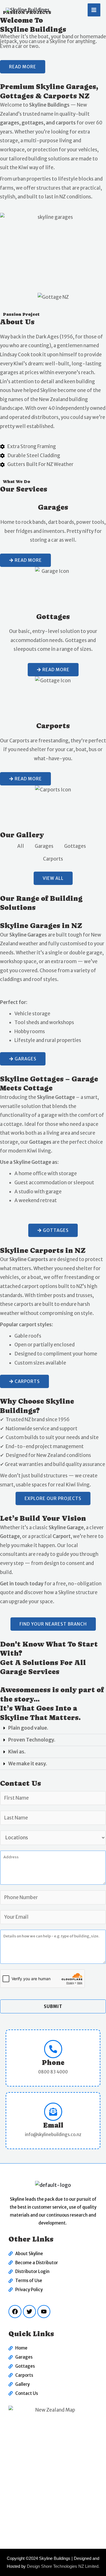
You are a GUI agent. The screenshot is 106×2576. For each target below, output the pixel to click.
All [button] (21, 846)
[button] (53, 1728)
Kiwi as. (17, 1752)
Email (53, 2125)
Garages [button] (44, 846)
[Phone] (53, 2049)
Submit (53, 2006)
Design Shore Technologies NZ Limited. (63, 2566)
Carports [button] (53, 859)
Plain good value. (28, 1728)
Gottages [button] (75, 846)
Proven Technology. (32, 1740)
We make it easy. (28, 1764)
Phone (53, 2063)
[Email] (53, 2112)
